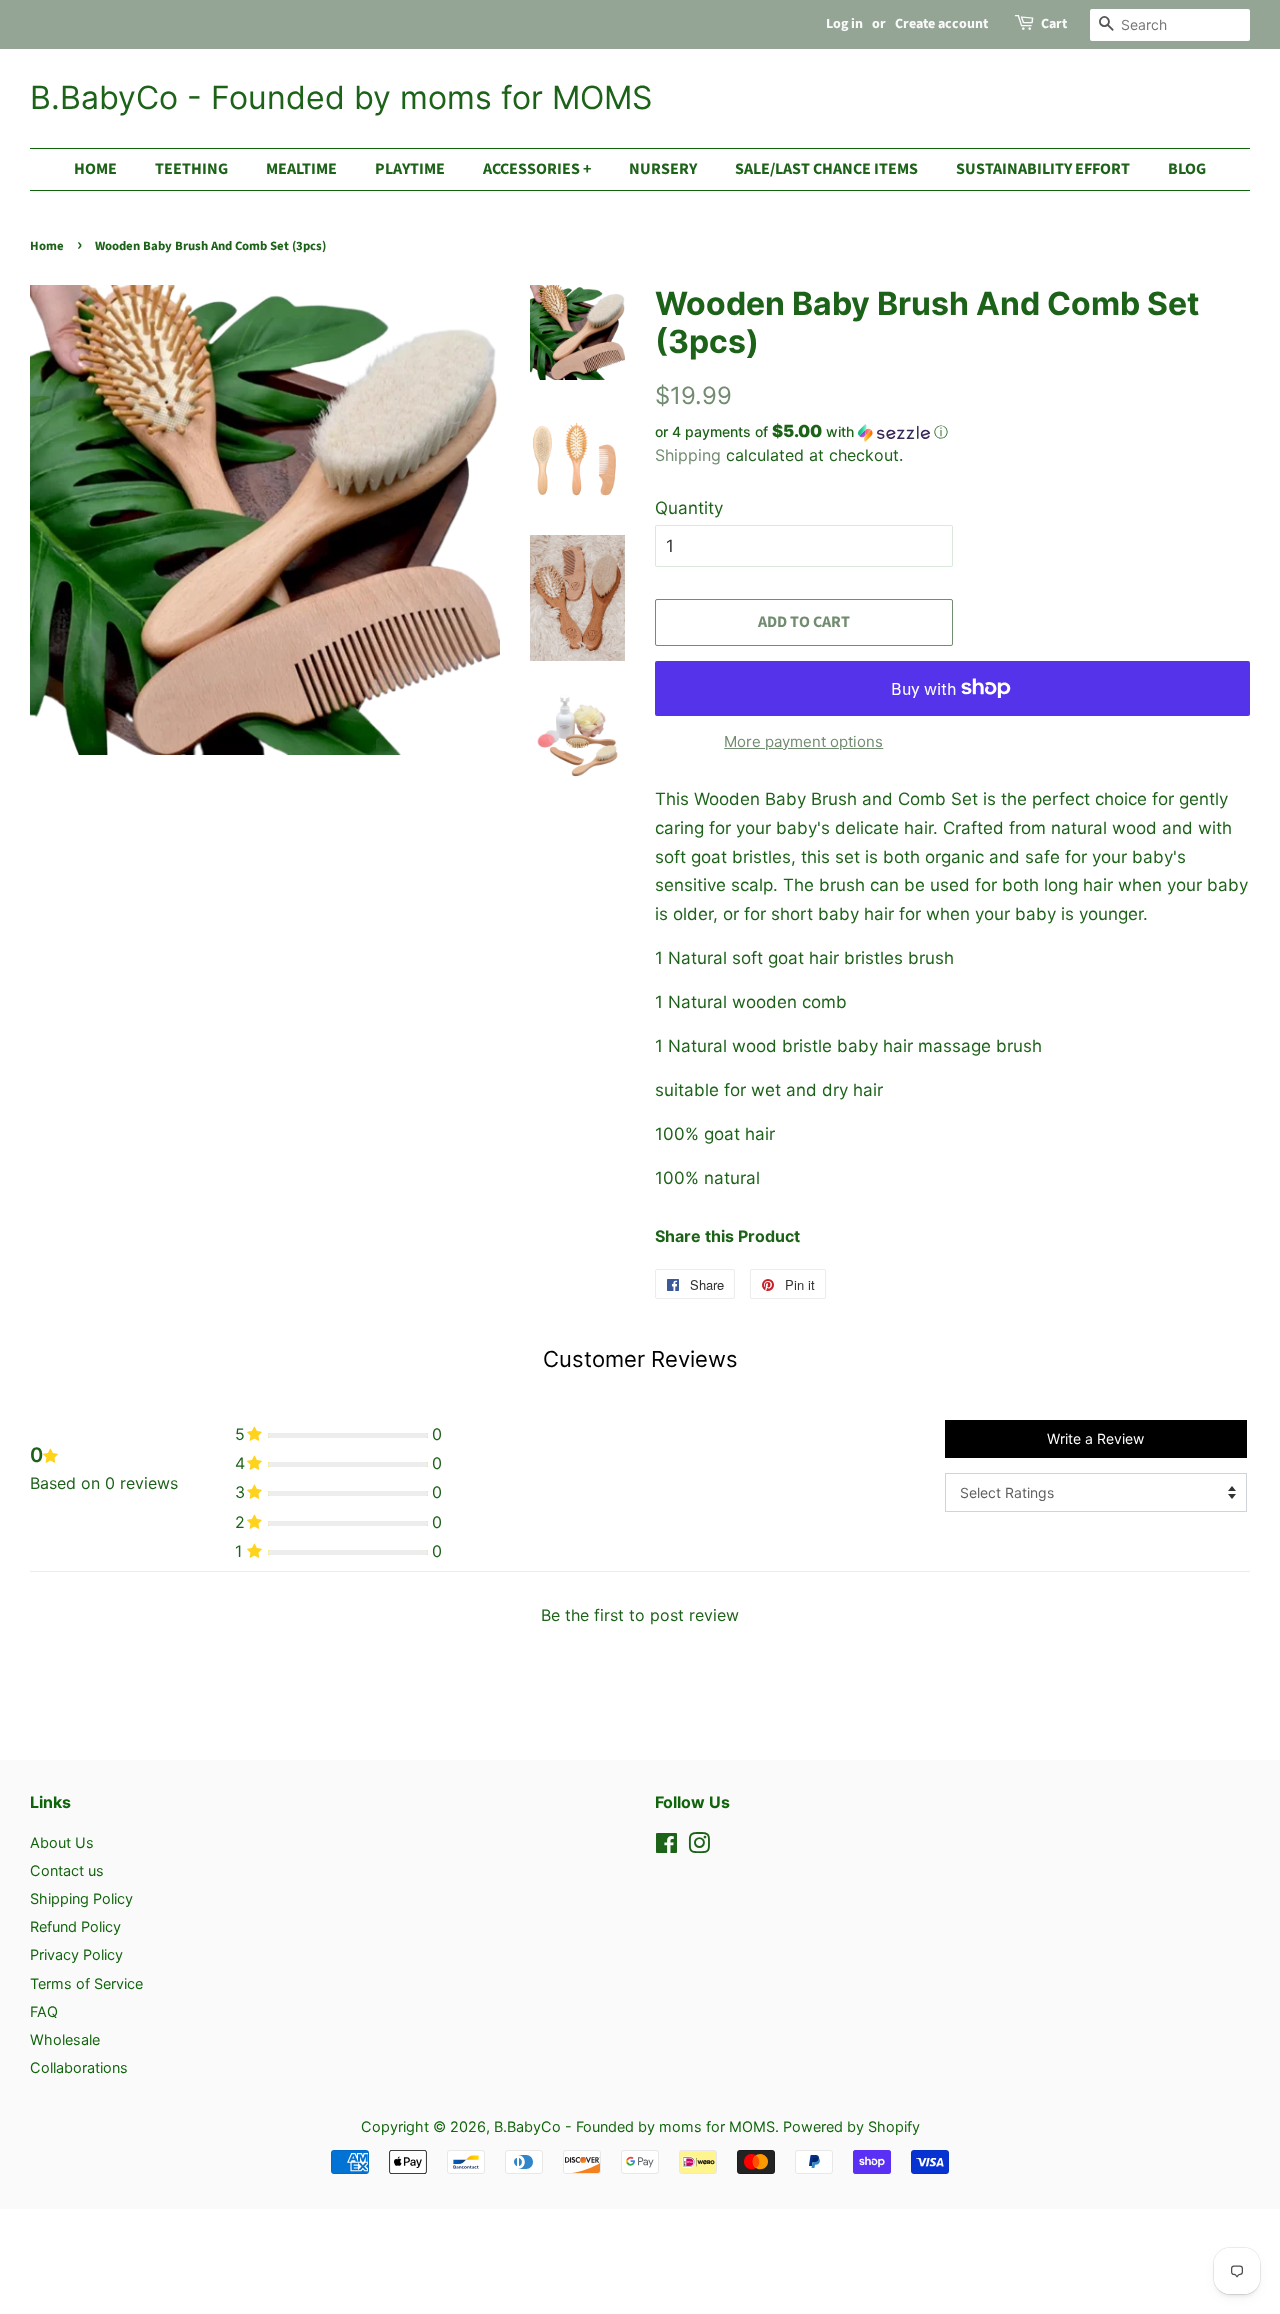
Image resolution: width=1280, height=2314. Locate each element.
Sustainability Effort (1043, 169)
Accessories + (537, 169)
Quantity (689, 508)
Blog (1187, 169)
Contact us (67, 1870)
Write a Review (1095, 1438)
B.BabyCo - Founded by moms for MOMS (341, 98)
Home (95, 169)
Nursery (663, 169)
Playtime (410, 169)
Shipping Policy (81, 1898)
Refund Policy (75, 1926)
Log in (844, 24)
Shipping (688, 455)
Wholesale (65, 2039)
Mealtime (301, 169)
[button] (952, 432)
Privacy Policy (76, 1954)
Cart (1054, 24)
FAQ (44, 2011)
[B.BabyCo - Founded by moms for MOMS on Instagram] (699, 1846)
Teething (191, 169)
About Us (62, 1842)
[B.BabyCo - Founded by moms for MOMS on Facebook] (666, 1846)
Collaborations (79, 2067)
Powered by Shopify (851, 2126)
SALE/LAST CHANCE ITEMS (826, 169)
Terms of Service (86, 1983)
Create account (941, 24)
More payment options (803, 741)
